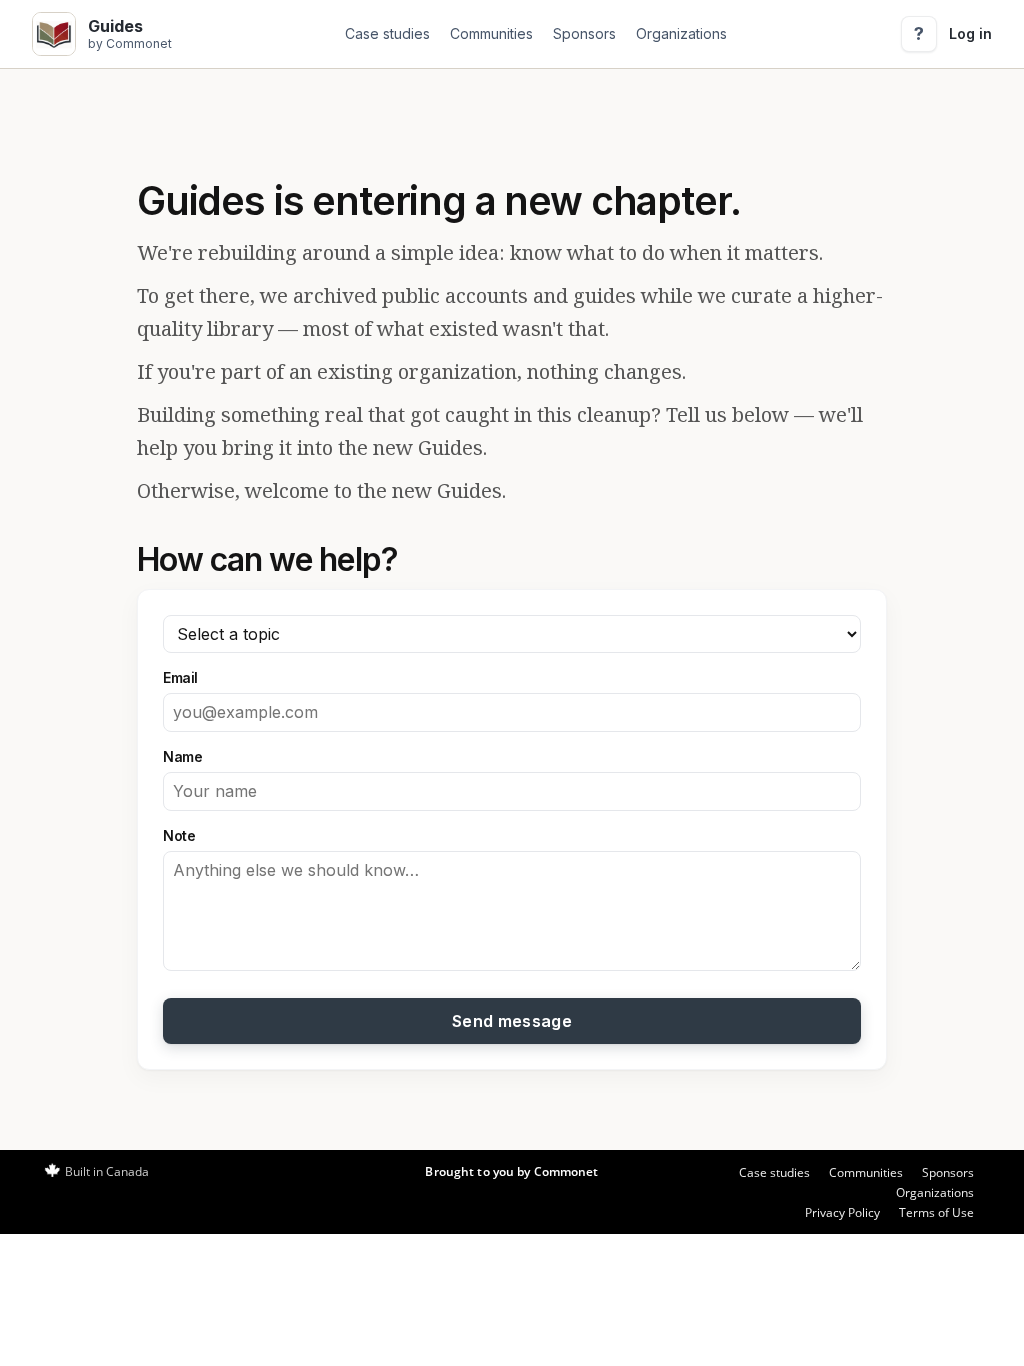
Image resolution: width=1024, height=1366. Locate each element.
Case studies (387, 33)
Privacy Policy (842, 1212)
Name (182, 756)
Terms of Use (936, 1212)
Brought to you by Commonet (511, 1171)
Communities (491, 33)
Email (180, 677)
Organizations (681, 33)
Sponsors (584, 33)
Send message (512, 1021)
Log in (970, 33)
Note (179, 835)
